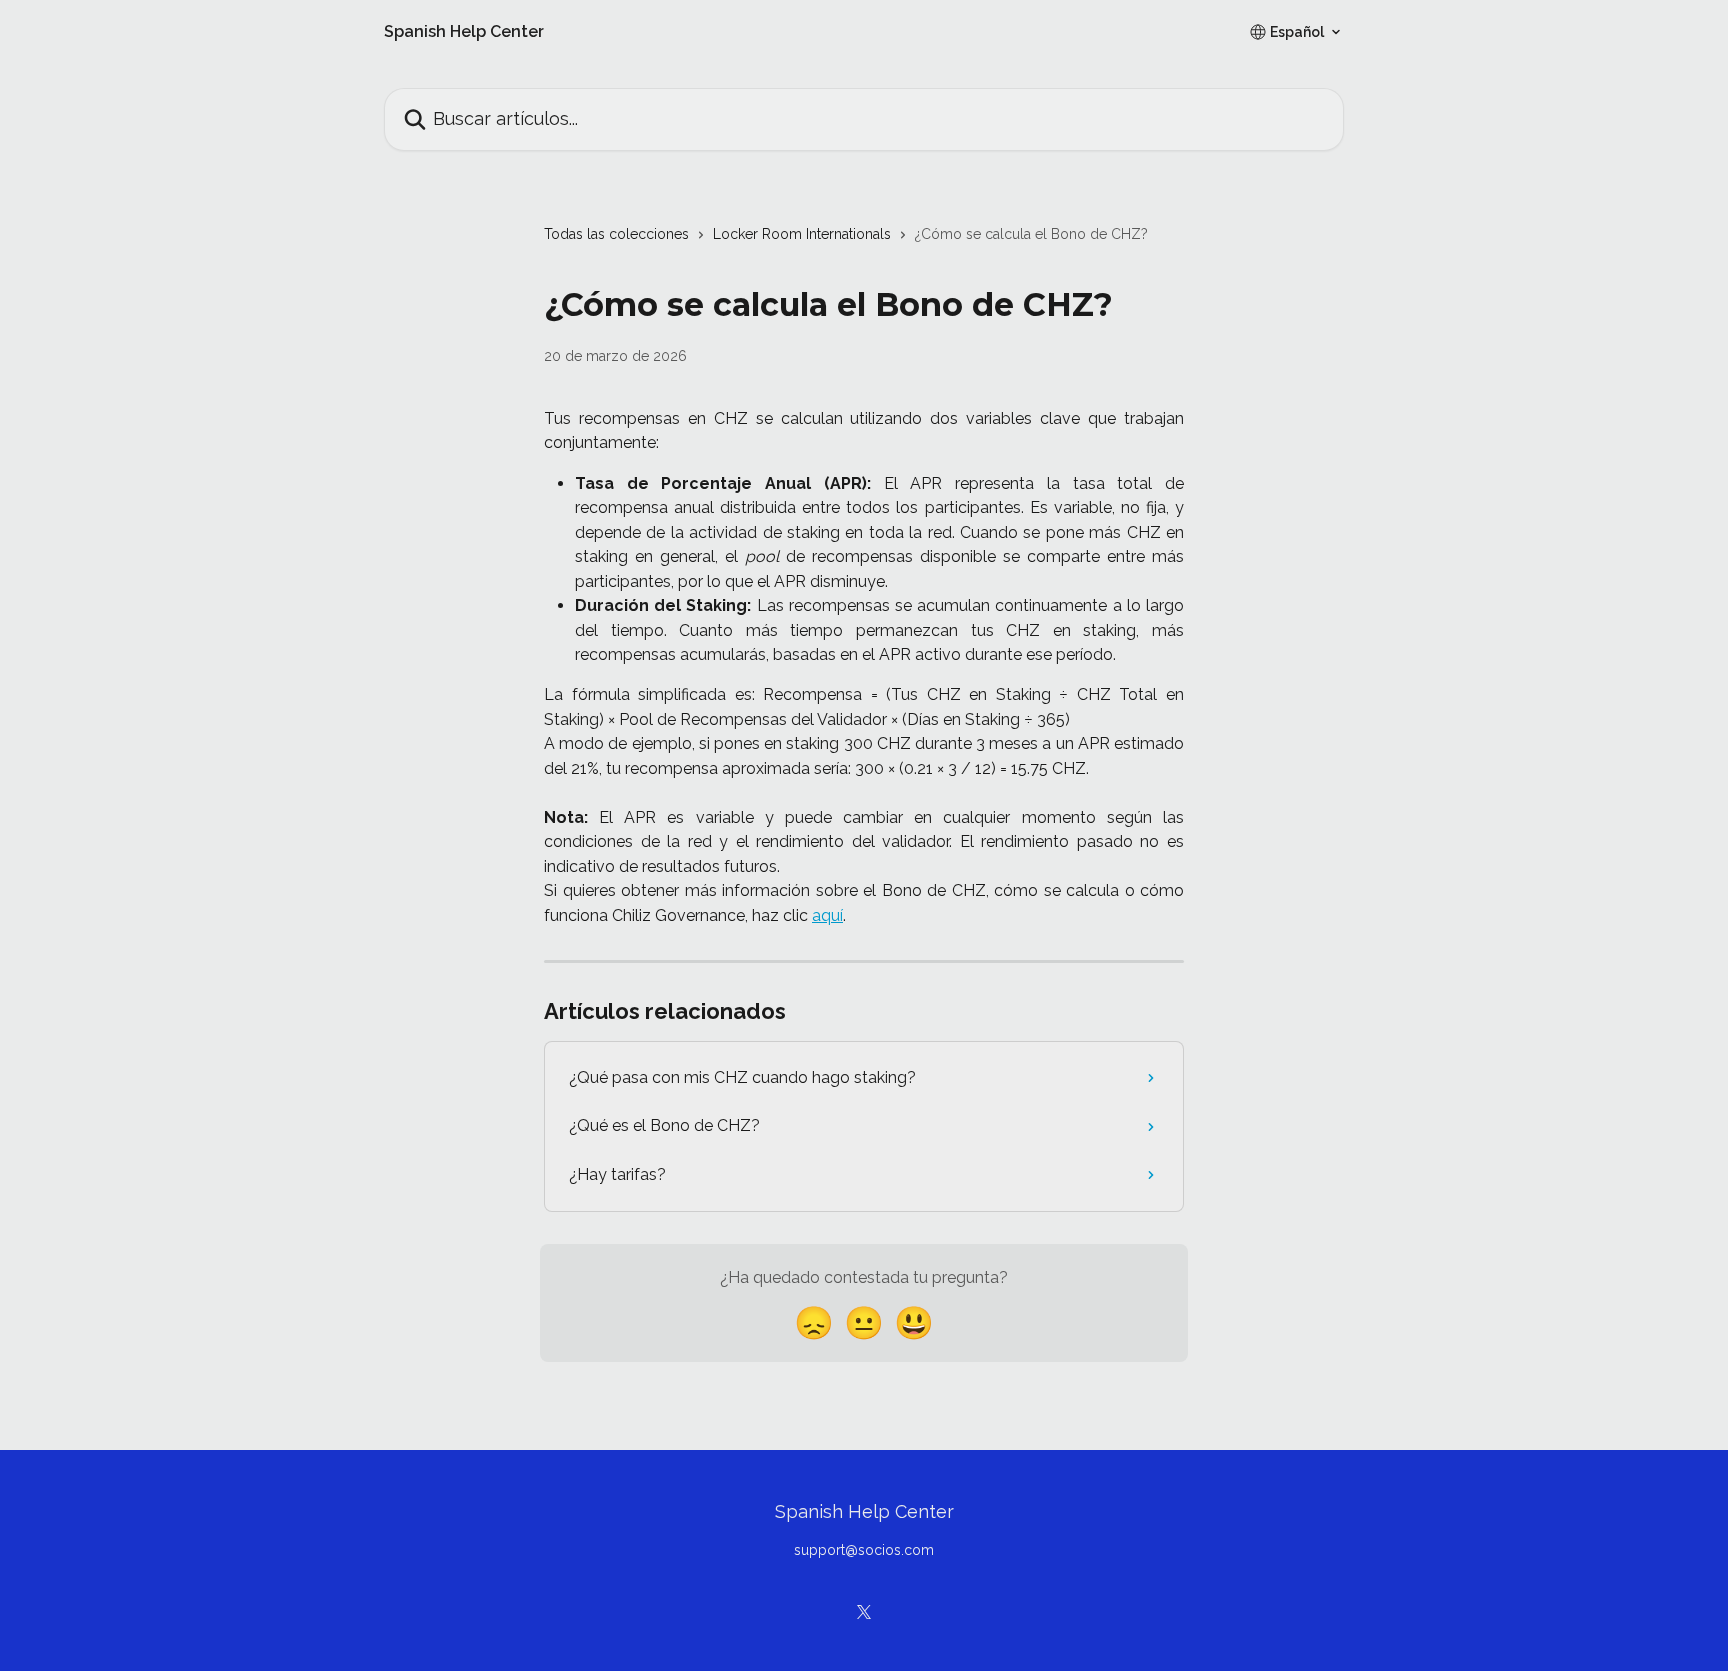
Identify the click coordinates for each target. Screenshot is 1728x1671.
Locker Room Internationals (802, 234)
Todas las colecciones (616, 234)
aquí (827, 915)
